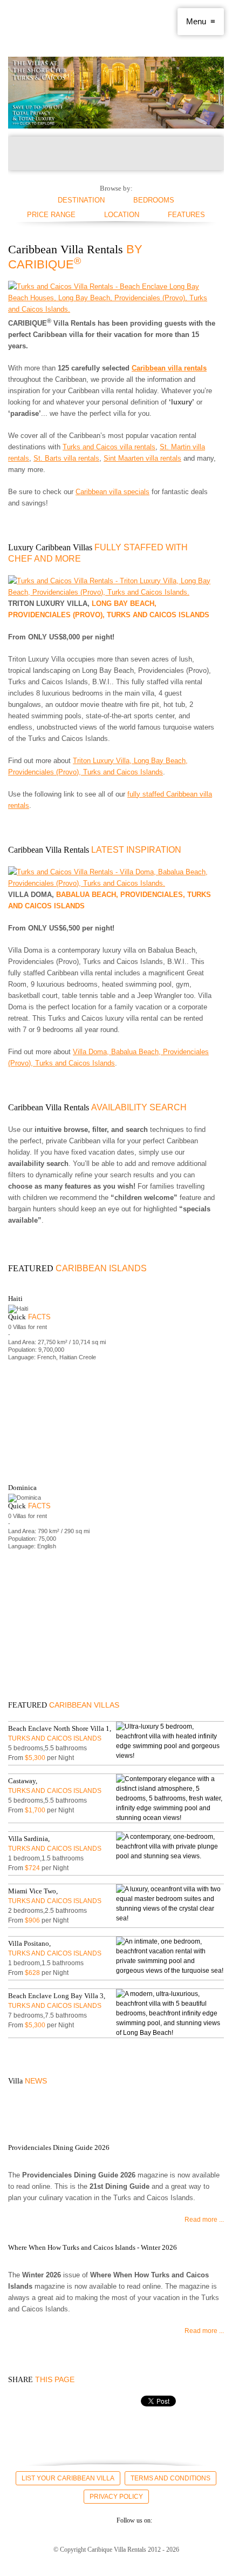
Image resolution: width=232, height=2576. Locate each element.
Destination (81, 200)
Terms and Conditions (170, 2478)
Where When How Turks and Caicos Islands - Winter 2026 (93, 2247)
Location (122, 215)
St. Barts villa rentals (66, 458)
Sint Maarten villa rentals (142, 458)
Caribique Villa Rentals (54, 22)
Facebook (18, 2520)
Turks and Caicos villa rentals (109, 447)
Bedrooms (154, 200)
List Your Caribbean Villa (68, 2478)
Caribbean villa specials (112, 492)
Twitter (37, 2520)
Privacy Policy (116, 2497)
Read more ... (204, 2220)
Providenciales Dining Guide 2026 (59, 2147)
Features (186, 215)
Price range (51, 215)
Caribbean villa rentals (169, 368)
